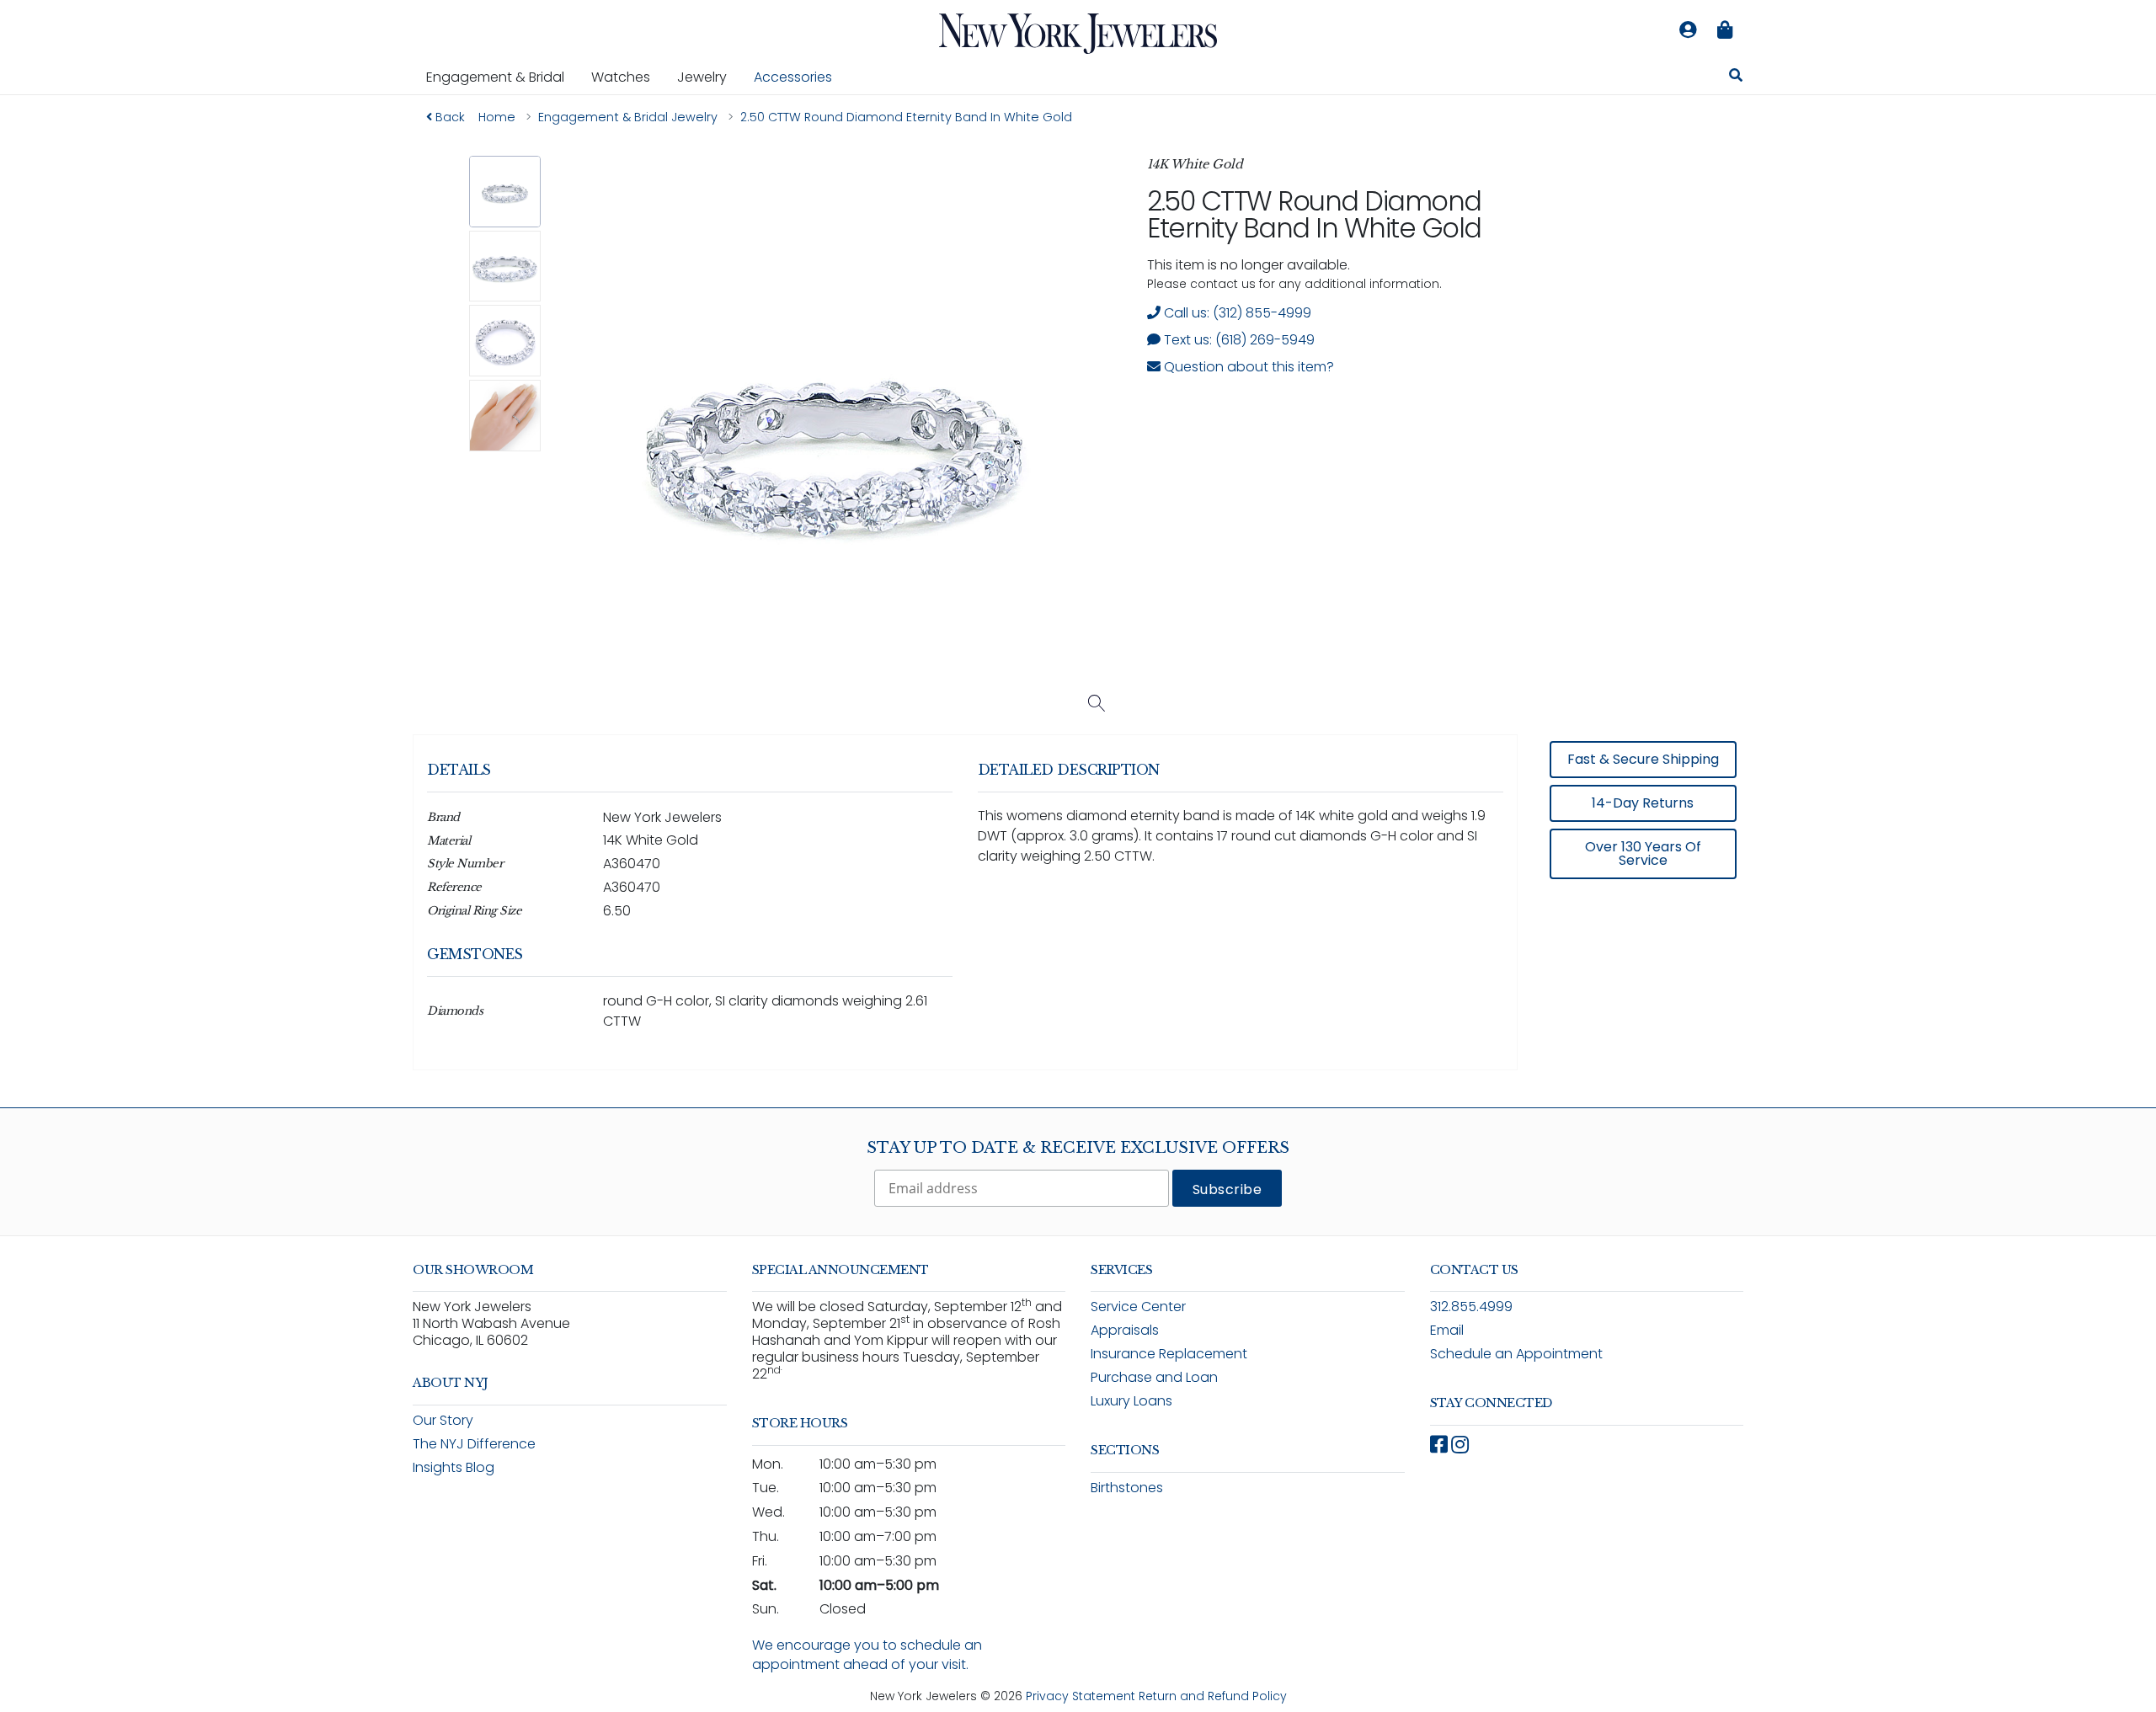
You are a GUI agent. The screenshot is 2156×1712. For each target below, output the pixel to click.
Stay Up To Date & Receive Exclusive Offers (1078, 1148)
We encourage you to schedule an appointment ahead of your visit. (867, 1655)
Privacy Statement (1081, 1696)
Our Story (443, 1420)
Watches (627, 77)
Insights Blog (454, 1467)
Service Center (1138, 1307)
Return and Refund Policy (1213, 1696)
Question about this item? (1247, 367)
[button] (505, 192)
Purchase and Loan (1154, 1377)
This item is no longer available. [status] (1249, 265)
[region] (1078, 914)
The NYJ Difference (474, 1444)
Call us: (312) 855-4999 (1236, 313)
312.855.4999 (1471, 1307)
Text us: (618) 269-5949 (1238, 340)
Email (1447, 1330)
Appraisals (1125, 1330)
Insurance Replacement (1169, 1354)
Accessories (793, 77)
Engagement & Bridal (502, 77)
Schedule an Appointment (1516, 1354)
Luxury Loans (1131, 1401)
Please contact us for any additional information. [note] (1294, 284)
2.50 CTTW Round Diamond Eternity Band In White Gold (1314, 214)
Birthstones (1127, 1488)
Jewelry (709, 77)
